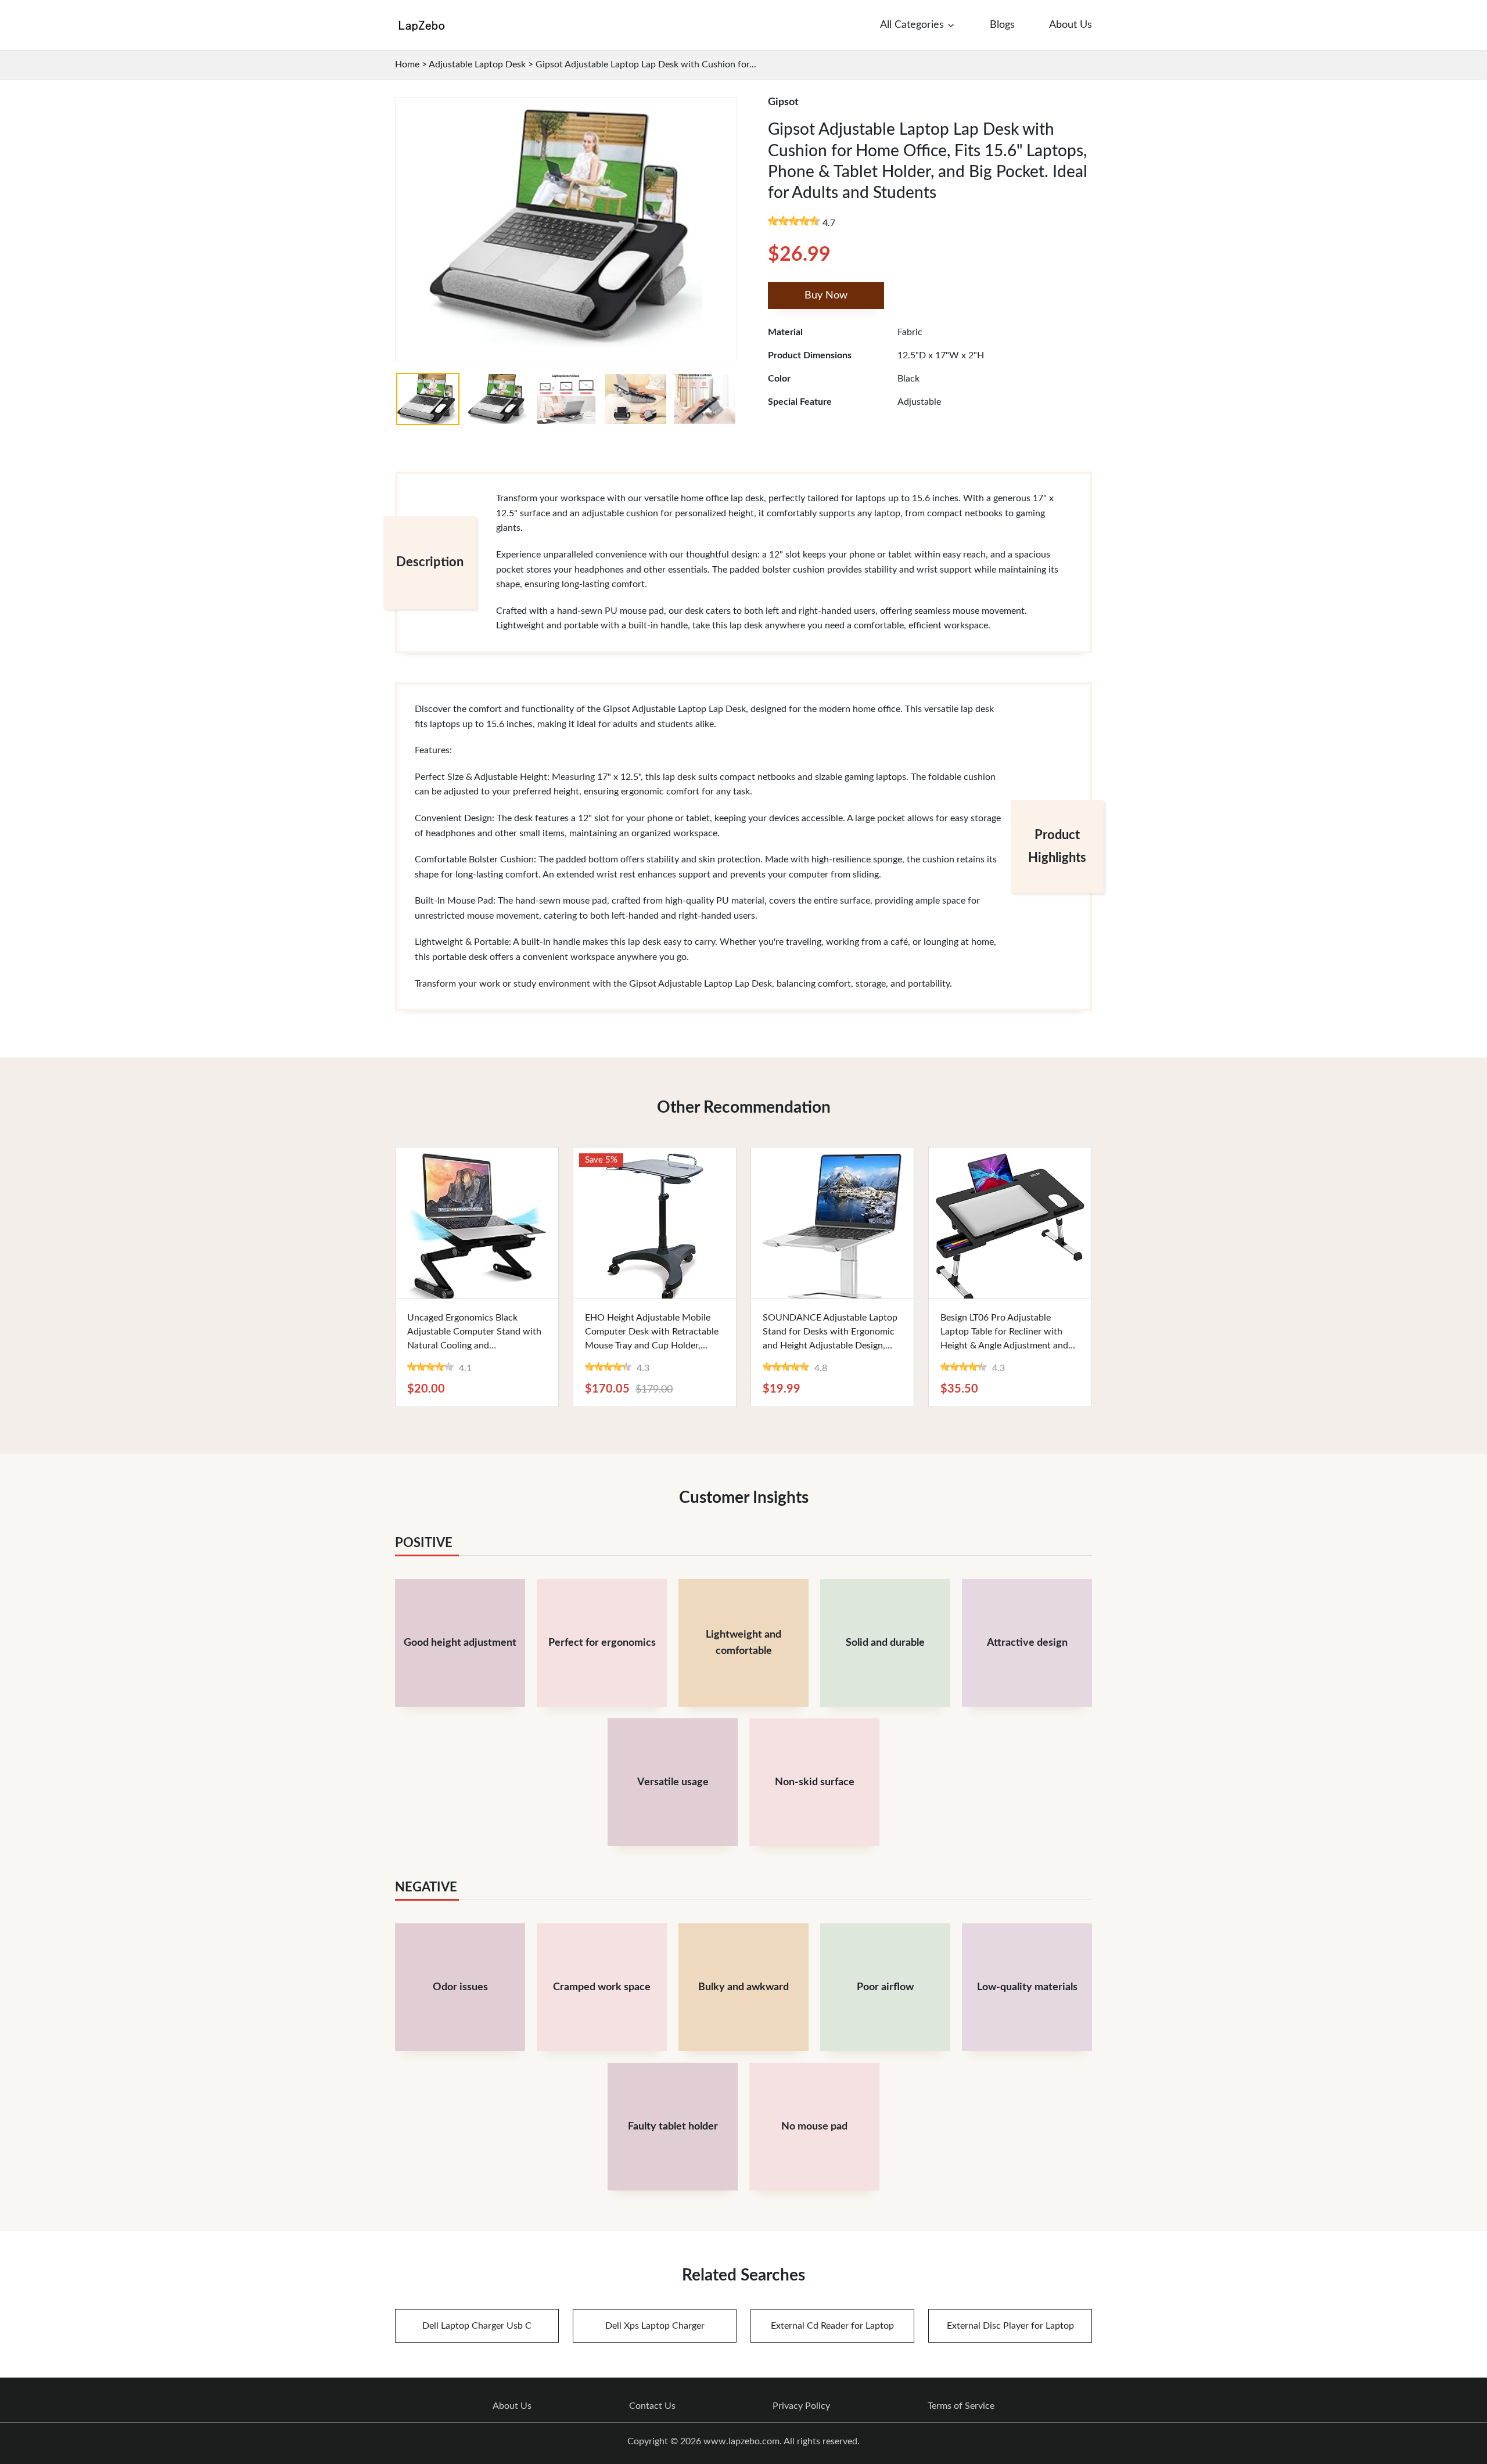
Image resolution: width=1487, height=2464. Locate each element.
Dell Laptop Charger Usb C (477, 2326)
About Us (512, 2406)
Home (407, 64)
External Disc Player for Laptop (1010, 2326)
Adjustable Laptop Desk (477, 64)
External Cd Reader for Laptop (832, 2326)
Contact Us (652, 2406)
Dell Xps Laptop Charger (655, 2326)
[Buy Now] (477, 1223)
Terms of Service (961, 2406)
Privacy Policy (801, 2406)
